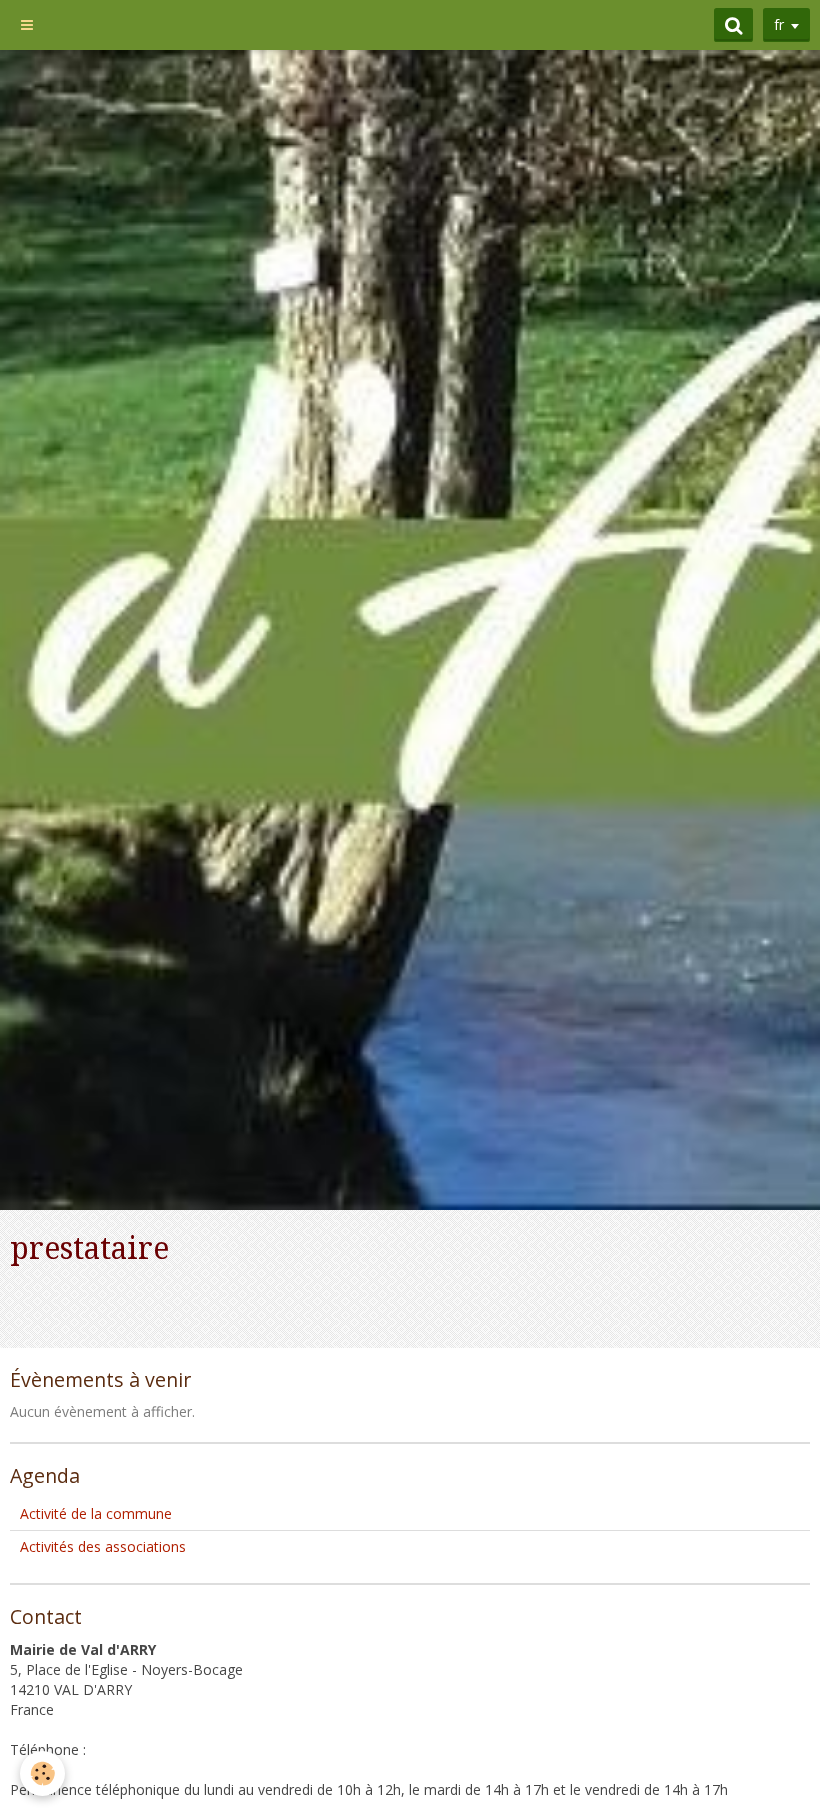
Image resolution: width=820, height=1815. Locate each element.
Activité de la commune (96, 1513)
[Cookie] (42, 1773)
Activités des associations (103, 1546)
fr (779, 24)
